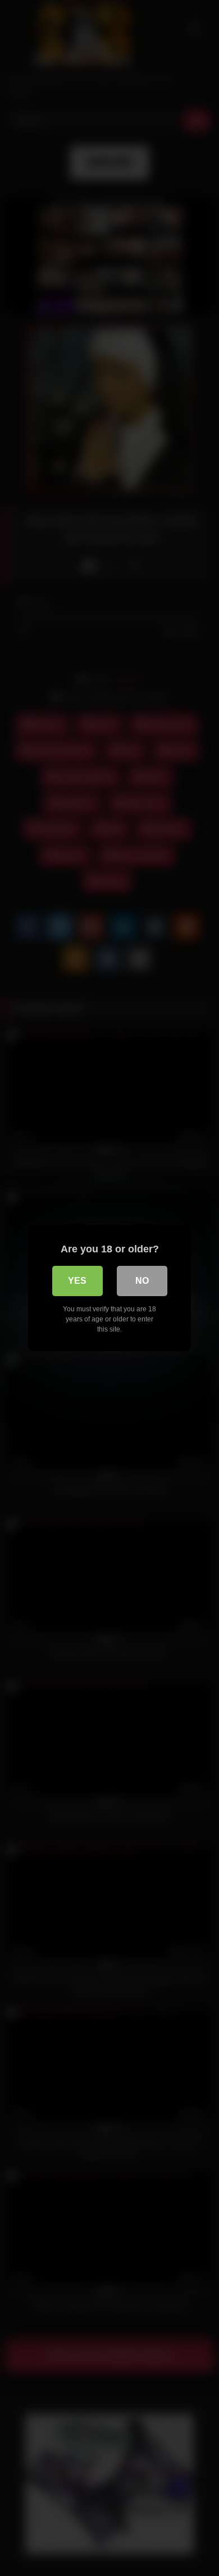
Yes (77, 1281)
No (142, 1281)
